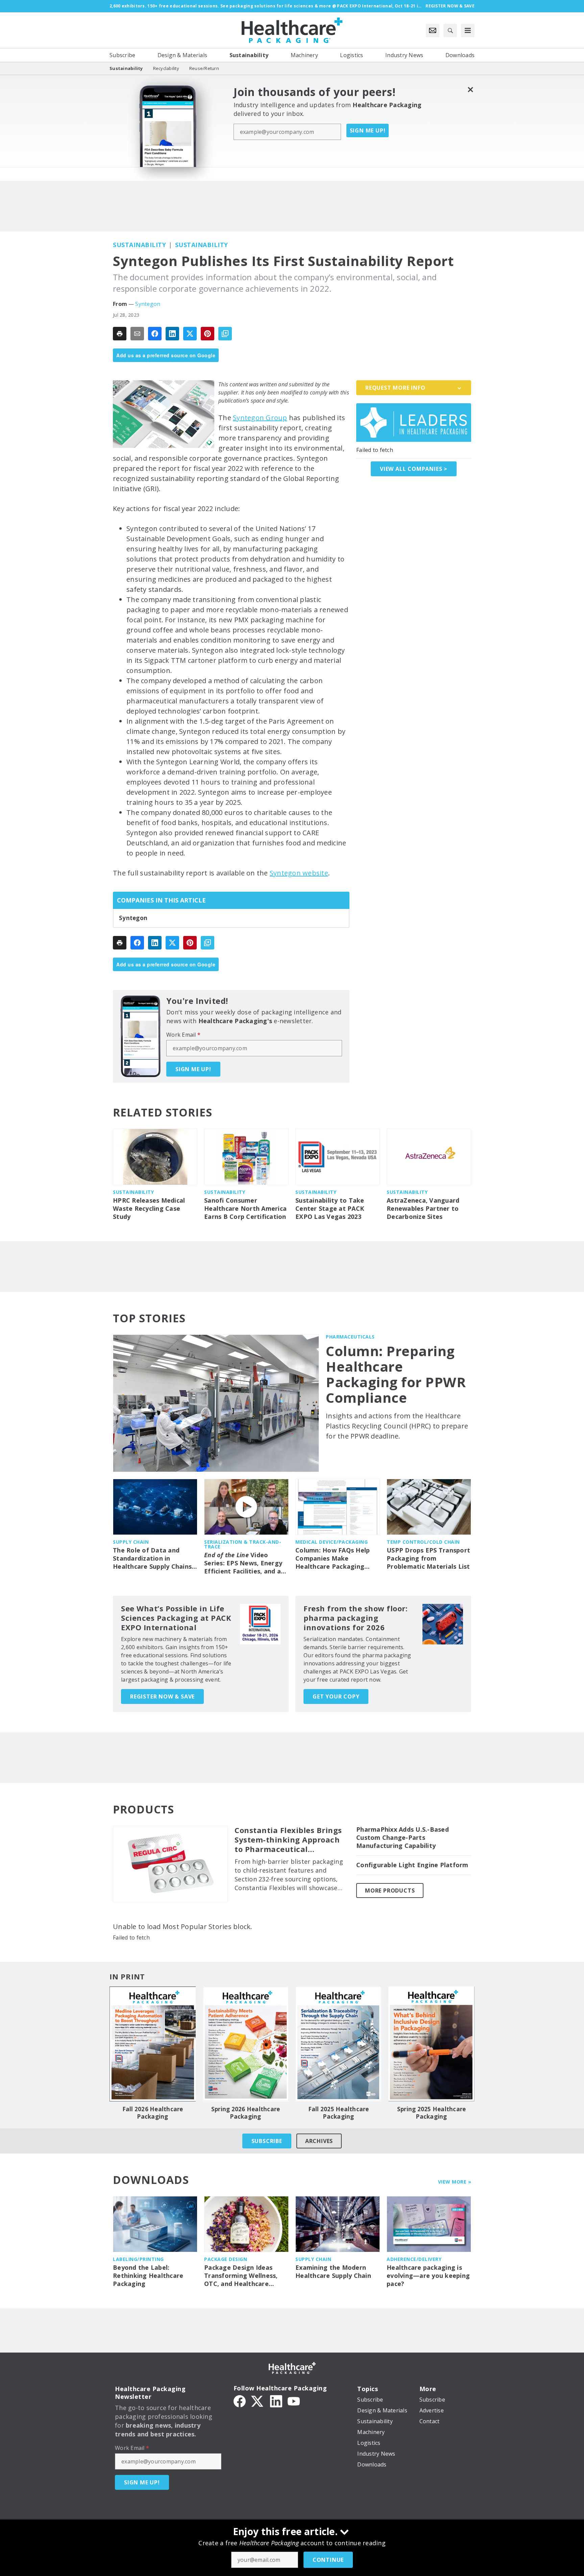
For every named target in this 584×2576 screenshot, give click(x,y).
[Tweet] (190, 334)
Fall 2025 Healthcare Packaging (339, 2113)
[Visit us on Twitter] (258, 2401)
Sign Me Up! (368, 130)
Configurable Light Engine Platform (412, 1865)
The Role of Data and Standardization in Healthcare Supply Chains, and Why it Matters (153, 1559)
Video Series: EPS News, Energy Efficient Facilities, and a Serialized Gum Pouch (243, 1563)
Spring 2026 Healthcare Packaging (246, 2113)
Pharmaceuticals (350, 1337)
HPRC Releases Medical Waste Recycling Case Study (149, 1209)
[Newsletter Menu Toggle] (433, 30)
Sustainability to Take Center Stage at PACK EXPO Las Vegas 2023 (330, 1209)
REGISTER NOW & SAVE (162, 1696)
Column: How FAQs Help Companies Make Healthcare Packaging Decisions (333, 1559)
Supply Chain (131, 1542)
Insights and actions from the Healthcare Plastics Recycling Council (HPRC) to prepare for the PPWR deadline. (397, 1426)
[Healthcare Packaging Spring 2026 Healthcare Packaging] (246, 2044)
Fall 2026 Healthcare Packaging (153, 2113)
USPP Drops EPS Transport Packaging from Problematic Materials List (428, 1558)
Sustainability (139, 245)
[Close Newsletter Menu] (470, 89)
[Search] (450, 30)
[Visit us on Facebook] (240, 2401)
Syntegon (148, 304)
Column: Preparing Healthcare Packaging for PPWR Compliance (396, 1374)
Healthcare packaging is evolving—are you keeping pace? (428, 2276)
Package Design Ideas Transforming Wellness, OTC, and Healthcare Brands (241, 2276)
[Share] (155, 334)
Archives (319, 2141)
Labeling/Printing (138, 2259)
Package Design (226, 2259)
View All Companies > (414, 469)
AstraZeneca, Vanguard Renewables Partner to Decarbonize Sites (423, 1209)
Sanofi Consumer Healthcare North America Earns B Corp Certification (245, 1209)
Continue (328, 2560)
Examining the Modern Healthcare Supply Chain (333, 2272)
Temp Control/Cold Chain (423, 1542)
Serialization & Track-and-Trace (243, 1544)
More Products (390, 1891)
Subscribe (267, 2141)
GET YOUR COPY (336, 1696)
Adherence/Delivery (414, 2259)
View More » (455, 2182)
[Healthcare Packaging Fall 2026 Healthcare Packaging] (153, 2044)
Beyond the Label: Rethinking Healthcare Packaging (148, 2276)
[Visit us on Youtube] (294, 2401)
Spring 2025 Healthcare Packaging (432, 2113)
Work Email (183, 1035)
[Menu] (468, 30)
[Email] (137, 334)
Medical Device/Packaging (332, 1542)
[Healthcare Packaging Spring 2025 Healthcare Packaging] (431, 2044)
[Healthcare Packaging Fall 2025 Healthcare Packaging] (338, 2044)
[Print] (120, 334)
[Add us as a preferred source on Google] (225, 334)
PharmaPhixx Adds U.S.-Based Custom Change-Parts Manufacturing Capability (403, 1838)
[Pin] (208, 334)
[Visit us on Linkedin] (276, 2401)
